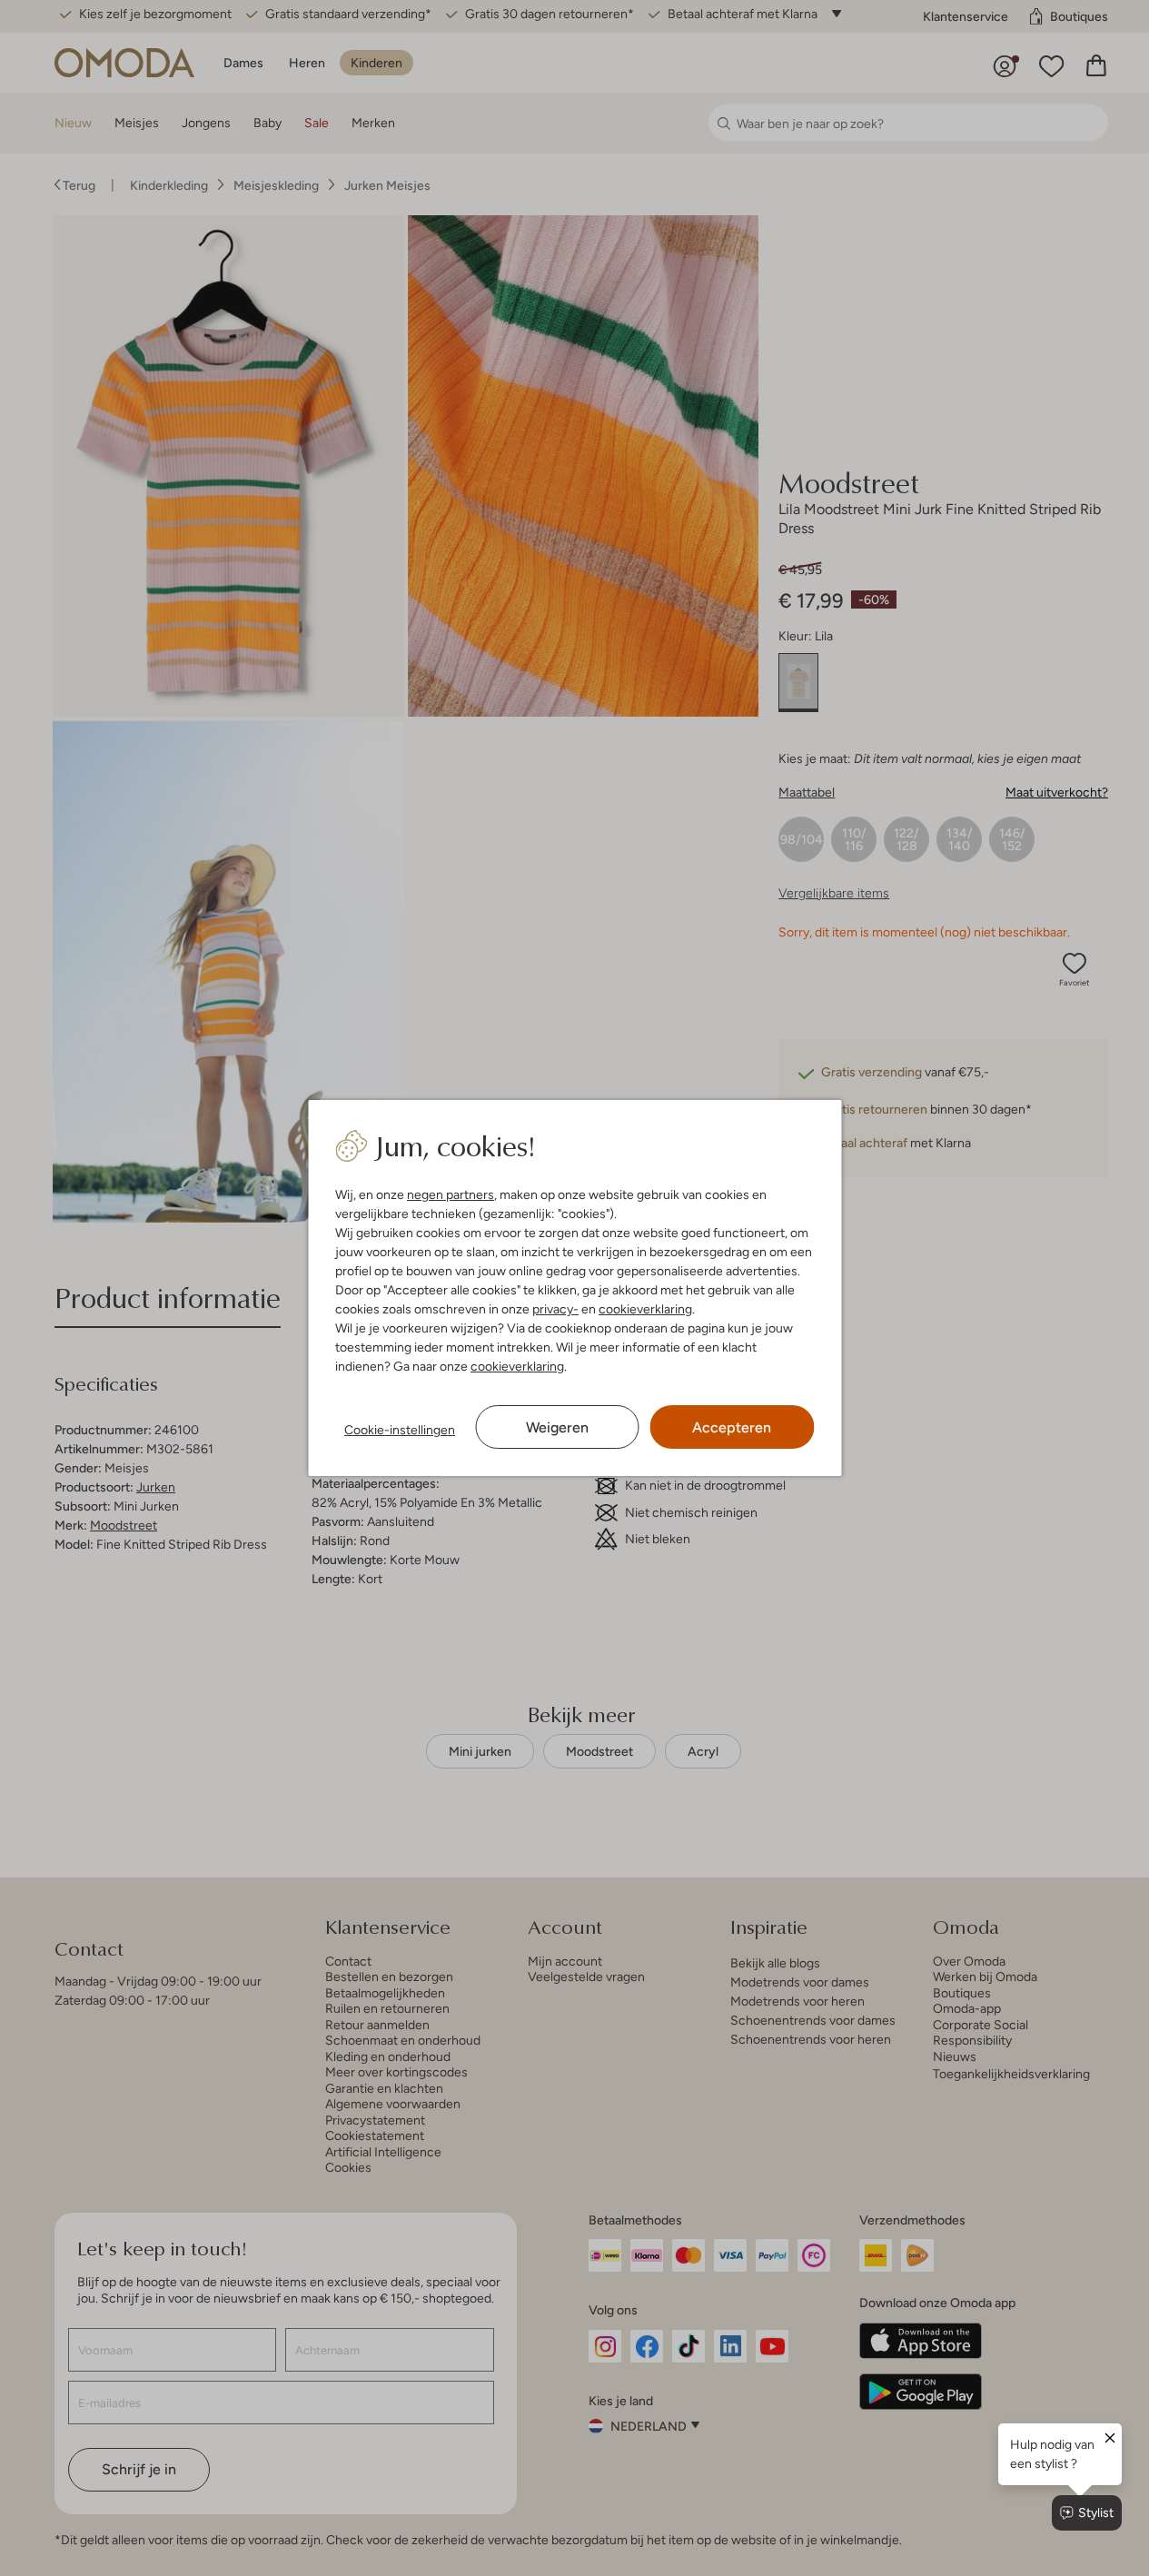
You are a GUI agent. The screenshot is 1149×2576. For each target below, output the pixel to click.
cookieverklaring (645, 1309)
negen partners (451, 1194)
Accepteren (732, 1427)
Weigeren (557, 1427)
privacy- (555, 1309)
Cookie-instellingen (400, 1430)
